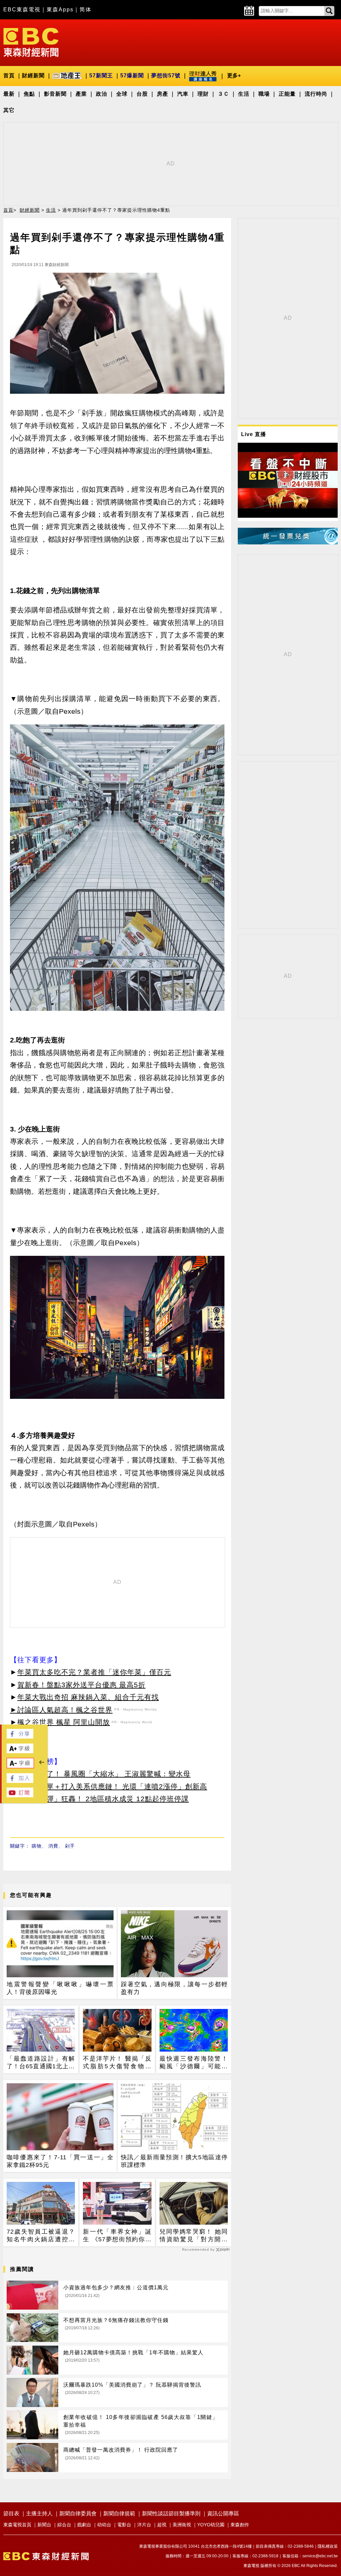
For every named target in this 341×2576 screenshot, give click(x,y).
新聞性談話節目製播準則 (171, 2513)
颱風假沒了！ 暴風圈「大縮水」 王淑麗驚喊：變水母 (104, 1774)
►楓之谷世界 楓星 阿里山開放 (60, 1722)
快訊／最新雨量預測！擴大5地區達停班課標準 (174, 2161)
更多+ (234, 76)
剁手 (70, 1846)
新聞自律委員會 (78, 2513)
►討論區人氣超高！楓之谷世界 (61, 1710)
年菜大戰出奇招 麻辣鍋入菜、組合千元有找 (88, 1697)
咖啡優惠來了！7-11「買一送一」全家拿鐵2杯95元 (60, 2161)
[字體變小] (20, 1766)
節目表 (11, 2513)
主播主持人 (39, 2513)
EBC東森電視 (22, 10)
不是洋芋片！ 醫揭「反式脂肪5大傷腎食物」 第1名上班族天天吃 (117, 2063)
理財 (203, 94)
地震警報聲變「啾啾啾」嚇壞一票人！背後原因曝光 (60, 1988)
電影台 (124, 2525)
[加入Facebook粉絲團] (20, 1781)
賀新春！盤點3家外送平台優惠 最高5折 (81, 1685)
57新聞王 (101, 76)
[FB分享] (20, 1737)
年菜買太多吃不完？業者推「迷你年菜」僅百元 (94, 1672)
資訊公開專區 (223, 2513)
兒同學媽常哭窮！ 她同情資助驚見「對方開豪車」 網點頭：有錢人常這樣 (194, 2236)
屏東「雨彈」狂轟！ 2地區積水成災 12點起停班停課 (103, 1799)
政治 (102, 94)
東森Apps (60, 10)
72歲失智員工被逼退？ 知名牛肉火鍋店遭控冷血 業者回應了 (41, 2236)
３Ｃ (223, 94)
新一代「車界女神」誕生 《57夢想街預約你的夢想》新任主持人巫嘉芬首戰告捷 (117, 2236)
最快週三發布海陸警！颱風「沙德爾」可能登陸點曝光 (194, 2063)
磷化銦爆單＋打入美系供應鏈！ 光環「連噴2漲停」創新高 (112, 1786)
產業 (81, 94)
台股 (142, 94)
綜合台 (64, 2525)
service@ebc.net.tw (320, 2556)
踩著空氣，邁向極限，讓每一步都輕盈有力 (174, 1988)
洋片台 (144, 2525)
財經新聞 (33, 76)
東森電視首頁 (17, 2525)
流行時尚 (316, 94)
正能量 (287, 94)
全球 (122, 94)
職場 (264, 94)
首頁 (9, 76)
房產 (163, 94)
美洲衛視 (182, 2525)
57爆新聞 (132, 76)
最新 (9, 94)
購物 (37, 1846)
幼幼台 (104, 2525)
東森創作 (240, 2525)
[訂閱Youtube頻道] (20, 1795)
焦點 (29, 94)
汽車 (183, 94)
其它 (9, 110)
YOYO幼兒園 (211, 2525)
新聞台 (44, 2525)
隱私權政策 (328, 2546)
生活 (244, 94)
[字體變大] (20, 1751)
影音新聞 (55, 94)
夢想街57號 (166, 76)
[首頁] (31, 42)
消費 (53, 1846)
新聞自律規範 (119, 2513)
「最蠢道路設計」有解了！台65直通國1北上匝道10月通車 (41, 2063)
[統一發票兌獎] (288, 543)
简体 (86, 10)
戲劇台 (84, 2525)
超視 (162, 2525)
